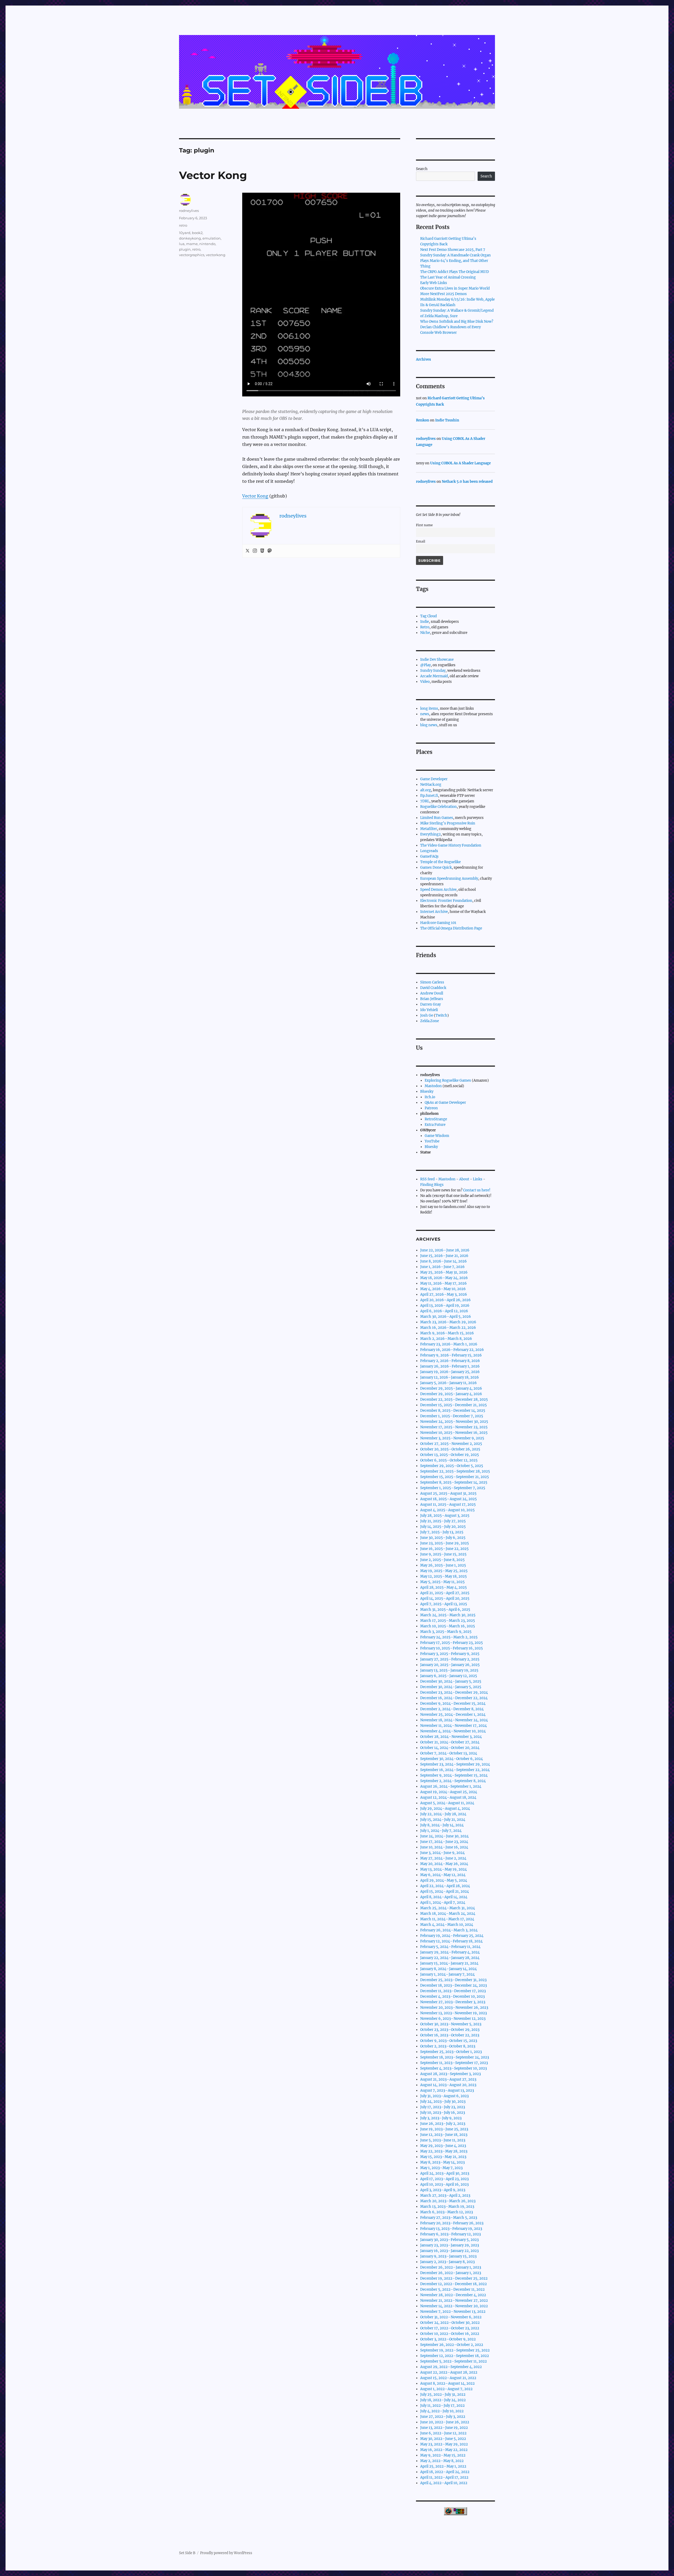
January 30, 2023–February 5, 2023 (449, 2240)
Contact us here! (477, 1190)
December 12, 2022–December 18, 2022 (454, 2284)
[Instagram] (255, 551)
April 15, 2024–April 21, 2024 (445, 1891)
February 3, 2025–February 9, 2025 (450, 1654)
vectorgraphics (192, 255)
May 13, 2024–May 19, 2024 (443, 1869)
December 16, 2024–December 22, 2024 (454, 1698)
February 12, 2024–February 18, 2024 (451, 1941)
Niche (425, 633)
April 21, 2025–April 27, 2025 (445, 1593)
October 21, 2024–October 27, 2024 (450, 1742)
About (464, 1179)
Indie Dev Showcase (437, 660)
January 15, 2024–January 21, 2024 (449, 1963)
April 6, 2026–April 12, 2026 (444, 1311)
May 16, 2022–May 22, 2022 (444, 2450)
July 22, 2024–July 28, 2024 (443, 1814)
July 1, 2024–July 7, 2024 (441, 1831)
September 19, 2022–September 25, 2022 (455, 2350)
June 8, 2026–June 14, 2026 (443, 1261)
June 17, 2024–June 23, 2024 (444, 1842)
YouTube (432, 1141)
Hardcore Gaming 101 (438, 923)
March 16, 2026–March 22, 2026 (448, 1328)
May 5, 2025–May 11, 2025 (442, 1582)
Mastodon (433, 1086)
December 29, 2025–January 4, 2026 (451, 1388)
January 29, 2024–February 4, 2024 (450, 1952)
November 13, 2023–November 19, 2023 (454, 2013)
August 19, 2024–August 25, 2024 (449, 1792)
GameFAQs (429, 856)
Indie (425, 622)
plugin (185, 249)
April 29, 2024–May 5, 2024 (444, 1880)
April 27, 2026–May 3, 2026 (444, 1294)
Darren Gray (430, 1004)
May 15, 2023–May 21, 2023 (443, 2157)
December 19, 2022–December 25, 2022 (454, 2278)
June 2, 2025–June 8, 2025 (442, 1560)
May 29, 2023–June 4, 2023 (443, 2146)
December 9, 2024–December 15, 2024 (453, 1704)
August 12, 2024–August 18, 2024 (448, 1797)
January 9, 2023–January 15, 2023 (448, 2256)
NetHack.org (431, 785)
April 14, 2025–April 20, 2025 (445, 1598)
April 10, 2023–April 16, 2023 (444, 2184)
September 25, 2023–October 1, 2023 (451, 2052)
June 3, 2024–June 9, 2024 (442, 1853)
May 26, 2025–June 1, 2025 (443, 1565)
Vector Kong (213, 175)
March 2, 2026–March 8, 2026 (446, 1339)
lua (182, 244)
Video (425, 682)
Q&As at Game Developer (445, 1103)
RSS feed (427, 1179)
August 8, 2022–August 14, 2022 (447, 2383)
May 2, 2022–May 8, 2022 (442, 2461)
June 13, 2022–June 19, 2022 (444, 2428)
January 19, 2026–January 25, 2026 (450, 1372)
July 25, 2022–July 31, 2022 (443, 2395)
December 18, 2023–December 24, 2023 (454, 1985)
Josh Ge (427, 1015)
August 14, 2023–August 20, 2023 (448, 2085)
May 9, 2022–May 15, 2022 (443, 2455)
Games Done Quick (436, 867)
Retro (425, 627)
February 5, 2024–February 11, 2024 (450, 1947)
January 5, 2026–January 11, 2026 (448, 1383)
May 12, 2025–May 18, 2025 (443, 1576)
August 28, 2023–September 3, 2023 (450, 2074)
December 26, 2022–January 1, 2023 (451, 2267)
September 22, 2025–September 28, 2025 (455, 1471)
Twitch (441, 1015)
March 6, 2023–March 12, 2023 (447, 2212)
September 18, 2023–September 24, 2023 (455, 2057)
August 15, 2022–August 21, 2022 (448, 2378)
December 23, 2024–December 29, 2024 (454, 1692)
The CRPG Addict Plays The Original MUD (455, 272)
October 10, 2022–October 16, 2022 (450, 2334)
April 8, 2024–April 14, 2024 (444, 1897)
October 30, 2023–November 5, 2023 (451, 2024)
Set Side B (187, 2553)
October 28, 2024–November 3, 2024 (451, 1737)
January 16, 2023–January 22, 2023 (449, 2251)
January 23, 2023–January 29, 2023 (450, 2245)
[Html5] (262, 551)
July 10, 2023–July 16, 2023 (443, 2113)
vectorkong (216, 255)
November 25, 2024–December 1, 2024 (453, 1715)
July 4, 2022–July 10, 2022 (442, 2411)
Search (422, 169)
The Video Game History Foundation (451, 845)
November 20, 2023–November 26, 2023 (454, 2008)
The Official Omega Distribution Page (451, 928)
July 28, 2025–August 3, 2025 (445, 1516)
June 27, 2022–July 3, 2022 (443, 2417)
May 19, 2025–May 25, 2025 (444, 1571)
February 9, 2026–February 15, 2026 (451, 1355)
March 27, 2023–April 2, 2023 (445, 2195)
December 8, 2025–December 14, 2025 (453, 1411)
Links (478, 1179)
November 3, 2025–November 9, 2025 (452, 1438)
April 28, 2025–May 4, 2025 (443, 1587)
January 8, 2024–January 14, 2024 (448, 1969)
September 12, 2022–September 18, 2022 (455, 2356)
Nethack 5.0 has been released (467, 482)
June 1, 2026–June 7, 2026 (442, 1267)
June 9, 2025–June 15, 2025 (443, 1554)
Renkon (423, 420)
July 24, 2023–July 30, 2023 (443, 2102)
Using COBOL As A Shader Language (460, 463)
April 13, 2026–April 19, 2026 (445, 1306)
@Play (425, 665)
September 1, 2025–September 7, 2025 (453, 1488)
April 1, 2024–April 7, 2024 (443, 1903)
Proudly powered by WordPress (226, 2553)
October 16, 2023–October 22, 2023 (450, 2035)
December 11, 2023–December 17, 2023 (453, 1991)
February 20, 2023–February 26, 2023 (452, 2223)
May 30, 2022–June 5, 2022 (443, 2439)
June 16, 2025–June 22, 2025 (444, 1549)
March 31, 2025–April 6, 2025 (445, 1610)
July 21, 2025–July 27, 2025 (443, 1521)
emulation (212, 238)
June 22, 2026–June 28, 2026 (445, 1250)
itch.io (430, 1097)
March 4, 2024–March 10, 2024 (447, 1925)
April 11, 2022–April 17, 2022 (444, 2477)
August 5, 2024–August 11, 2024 (447, 1803)
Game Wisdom (437, 1136)
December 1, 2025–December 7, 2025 (452, 1416)
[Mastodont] (270, 551)
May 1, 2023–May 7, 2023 (441, 2168)
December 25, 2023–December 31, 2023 (453, 1980)
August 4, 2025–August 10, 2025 (447, 1510)
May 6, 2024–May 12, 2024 (443, 1875)
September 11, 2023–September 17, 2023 (454, 2063)
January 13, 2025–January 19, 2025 (449, 1670)
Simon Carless (432, 982)
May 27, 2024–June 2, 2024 (443, 1858)
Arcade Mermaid (434, 676)
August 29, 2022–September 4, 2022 (451, 2367)
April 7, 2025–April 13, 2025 (444, 1604)
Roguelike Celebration (438, 807)
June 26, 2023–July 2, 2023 (443, 2124)
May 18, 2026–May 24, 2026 (444, 1278)
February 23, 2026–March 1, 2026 (449, 1344)
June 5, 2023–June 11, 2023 (443, 2140)
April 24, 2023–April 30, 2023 (445, 2173)
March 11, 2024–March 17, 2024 (447, 1919)
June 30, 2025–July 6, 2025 (443, 1538)
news (425, 714)
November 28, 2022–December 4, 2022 (453, 2295)
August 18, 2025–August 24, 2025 (448, 1499)
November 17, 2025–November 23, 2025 (454, 1427)
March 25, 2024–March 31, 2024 (448, 1908)
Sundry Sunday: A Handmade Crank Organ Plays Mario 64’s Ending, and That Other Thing (455, 261)
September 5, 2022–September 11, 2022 (454, 2361)
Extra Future (435, 1125)
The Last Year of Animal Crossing (448, 277)
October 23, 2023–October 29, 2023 (450, 2030)
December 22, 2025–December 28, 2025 (454, 1399)
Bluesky (427, 1091)
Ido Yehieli (429, 1010)
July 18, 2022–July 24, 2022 (443, 2400)
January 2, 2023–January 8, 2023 (447, 2262)
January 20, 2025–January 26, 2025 (450, 1665)
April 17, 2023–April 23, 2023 (444, 2179)
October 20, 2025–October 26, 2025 (450, 1449)
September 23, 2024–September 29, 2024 (455, 1764)
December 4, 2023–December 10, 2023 (452, 1996)
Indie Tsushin (447, 420)
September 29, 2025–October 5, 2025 (452, 1466)
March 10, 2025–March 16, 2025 (448, 1626)
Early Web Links (434, 283)
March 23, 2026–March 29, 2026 (448, 1322)
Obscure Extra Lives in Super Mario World (455, 288)
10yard (185, 233)
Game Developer (434, 779)
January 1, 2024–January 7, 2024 (447, 1974)
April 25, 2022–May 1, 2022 (443, 2466)
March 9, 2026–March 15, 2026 (447, 1333)
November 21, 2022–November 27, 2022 (454, 2301)
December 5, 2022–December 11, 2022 (452, 2289)
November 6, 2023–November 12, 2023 (453, 2019)
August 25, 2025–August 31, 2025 (448, 1493)
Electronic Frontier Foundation (446, 901)
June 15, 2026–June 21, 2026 (444, 1256)
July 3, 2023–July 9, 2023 (441, 2118)
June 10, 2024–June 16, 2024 (444, 1847)
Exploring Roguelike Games (448, 1080)
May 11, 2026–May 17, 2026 (443, 1283)
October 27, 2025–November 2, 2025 (451, 1444)
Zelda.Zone (430, 1021)
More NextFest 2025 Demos (443, 294)
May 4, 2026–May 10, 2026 (443, 1289)
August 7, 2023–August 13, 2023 (447, 2090)
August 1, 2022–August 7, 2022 (446, 2389)
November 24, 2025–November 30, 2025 (454, 1422)
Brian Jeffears (432, 999)
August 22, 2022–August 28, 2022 (449, 2372)
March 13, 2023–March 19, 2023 (447, 2207)
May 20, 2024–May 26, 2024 (444, 1864)
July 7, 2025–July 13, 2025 (442, 1532)
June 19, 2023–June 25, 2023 (444, 2129)
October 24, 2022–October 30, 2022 (450, 2323)
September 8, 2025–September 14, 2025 (454, 1482)
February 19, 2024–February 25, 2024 (452, 1936)
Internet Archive (434, 912)
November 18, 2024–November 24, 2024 (454, 1720)
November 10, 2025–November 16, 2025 (454, 1433)
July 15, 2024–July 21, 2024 (443, 1820)
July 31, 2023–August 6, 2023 (444, 2096)
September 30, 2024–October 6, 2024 (452, 1759)
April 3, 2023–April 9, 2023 (443, 2190)
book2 (197, 233)
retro (183, 225)
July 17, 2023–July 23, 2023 (443, 2107)
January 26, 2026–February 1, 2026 (450, 1366)
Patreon (431, 1108)
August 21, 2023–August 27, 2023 (448, 2079)
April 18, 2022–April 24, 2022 (445, 2472)
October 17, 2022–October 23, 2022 (450, 2328)
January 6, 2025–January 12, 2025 (449, 1676)
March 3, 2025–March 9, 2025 (446, 1632)
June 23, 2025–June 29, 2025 (445, 1543)
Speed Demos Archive (438, 890)
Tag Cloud (428, 616)
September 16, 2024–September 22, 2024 (455, 1770)
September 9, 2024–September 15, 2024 (454, 1775)
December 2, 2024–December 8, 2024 (452, 1709)
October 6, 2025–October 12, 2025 (449, 1460)
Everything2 (430, 834)
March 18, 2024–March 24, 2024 (448, 1914)
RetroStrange (436, 1119)
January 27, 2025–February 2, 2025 (450, 1659)
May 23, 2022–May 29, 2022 (444, 2444)
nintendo (207, 244)
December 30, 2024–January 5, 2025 (451, 1681)
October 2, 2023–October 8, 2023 (448, 2046)
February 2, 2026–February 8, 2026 (450, 1361)
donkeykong (190, 238)
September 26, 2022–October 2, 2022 (452, 2345)
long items (429, 708)
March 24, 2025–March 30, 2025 (448, 1615)
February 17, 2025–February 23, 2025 (452, 1643)
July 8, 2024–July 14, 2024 (442, 1825)
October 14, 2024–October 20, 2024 (450, 1748)
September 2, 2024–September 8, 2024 (453, 1781)
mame (192, 244)
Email (421, 541)
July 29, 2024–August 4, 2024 (445, 1809)
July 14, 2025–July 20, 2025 (443, 1527)
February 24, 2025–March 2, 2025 (449, 1637)
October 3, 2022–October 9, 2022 (448, 2339)
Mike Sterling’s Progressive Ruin (448, 823)
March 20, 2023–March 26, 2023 (448, 2201)
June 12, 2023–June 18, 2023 (444, 2135)
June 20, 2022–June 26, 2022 (445, 2422)
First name (424, 525)
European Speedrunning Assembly (449, 879)
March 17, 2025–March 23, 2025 (448, 1621)
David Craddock (433, 988)
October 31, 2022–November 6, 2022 (451, 2317)
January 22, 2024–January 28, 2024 (450, 1958)
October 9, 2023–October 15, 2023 (449, 2041)
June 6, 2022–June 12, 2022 (443, 2433)
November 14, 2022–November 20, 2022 (454, 2306)
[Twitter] (247, 551)
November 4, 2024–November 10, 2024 (453, 1731)
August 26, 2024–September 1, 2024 (451, 1786)
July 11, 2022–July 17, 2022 (442, 2406)
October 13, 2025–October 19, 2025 (450, 1455)
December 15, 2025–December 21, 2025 (454, 1405)
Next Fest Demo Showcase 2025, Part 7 (453, 250)
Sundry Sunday (433, 671)
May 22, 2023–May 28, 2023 (444, 2151)
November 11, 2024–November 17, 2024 (454, 1726)
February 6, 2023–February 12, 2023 (450, 2234)
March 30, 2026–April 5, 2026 (446, 1317)
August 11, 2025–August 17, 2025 (448, 1505)
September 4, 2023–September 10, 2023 (454, 2068)
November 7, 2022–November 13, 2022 (453, 2312)
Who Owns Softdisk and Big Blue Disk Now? (457, 322)
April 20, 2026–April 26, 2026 (445, 1300)
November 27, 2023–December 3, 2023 (453, 2002)
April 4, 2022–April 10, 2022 (444, 2483)
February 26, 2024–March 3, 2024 (449, 1930)
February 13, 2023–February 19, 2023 (451, 2229)
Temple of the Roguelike (440, 862)
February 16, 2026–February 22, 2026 (452, 1350)
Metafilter (429, 829)
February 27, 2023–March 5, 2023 (449, 2218)
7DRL (425, 801)
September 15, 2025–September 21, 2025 (455, 1477)
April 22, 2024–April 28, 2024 (445, 1886)
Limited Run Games (437, 818)
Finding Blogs (432, 1185)
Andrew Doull (432, 993)
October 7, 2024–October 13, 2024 (449, 1753)
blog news (429, 725)
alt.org (426, 790)
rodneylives (189, 211)
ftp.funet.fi (429, 796)
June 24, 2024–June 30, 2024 (444, 1836)
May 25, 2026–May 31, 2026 (444, 1272)
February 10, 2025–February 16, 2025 (452, 1648)
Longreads (429, 851)
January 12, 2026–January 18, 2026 (450, 1377)
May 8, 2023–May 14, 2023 (442, 2162)
